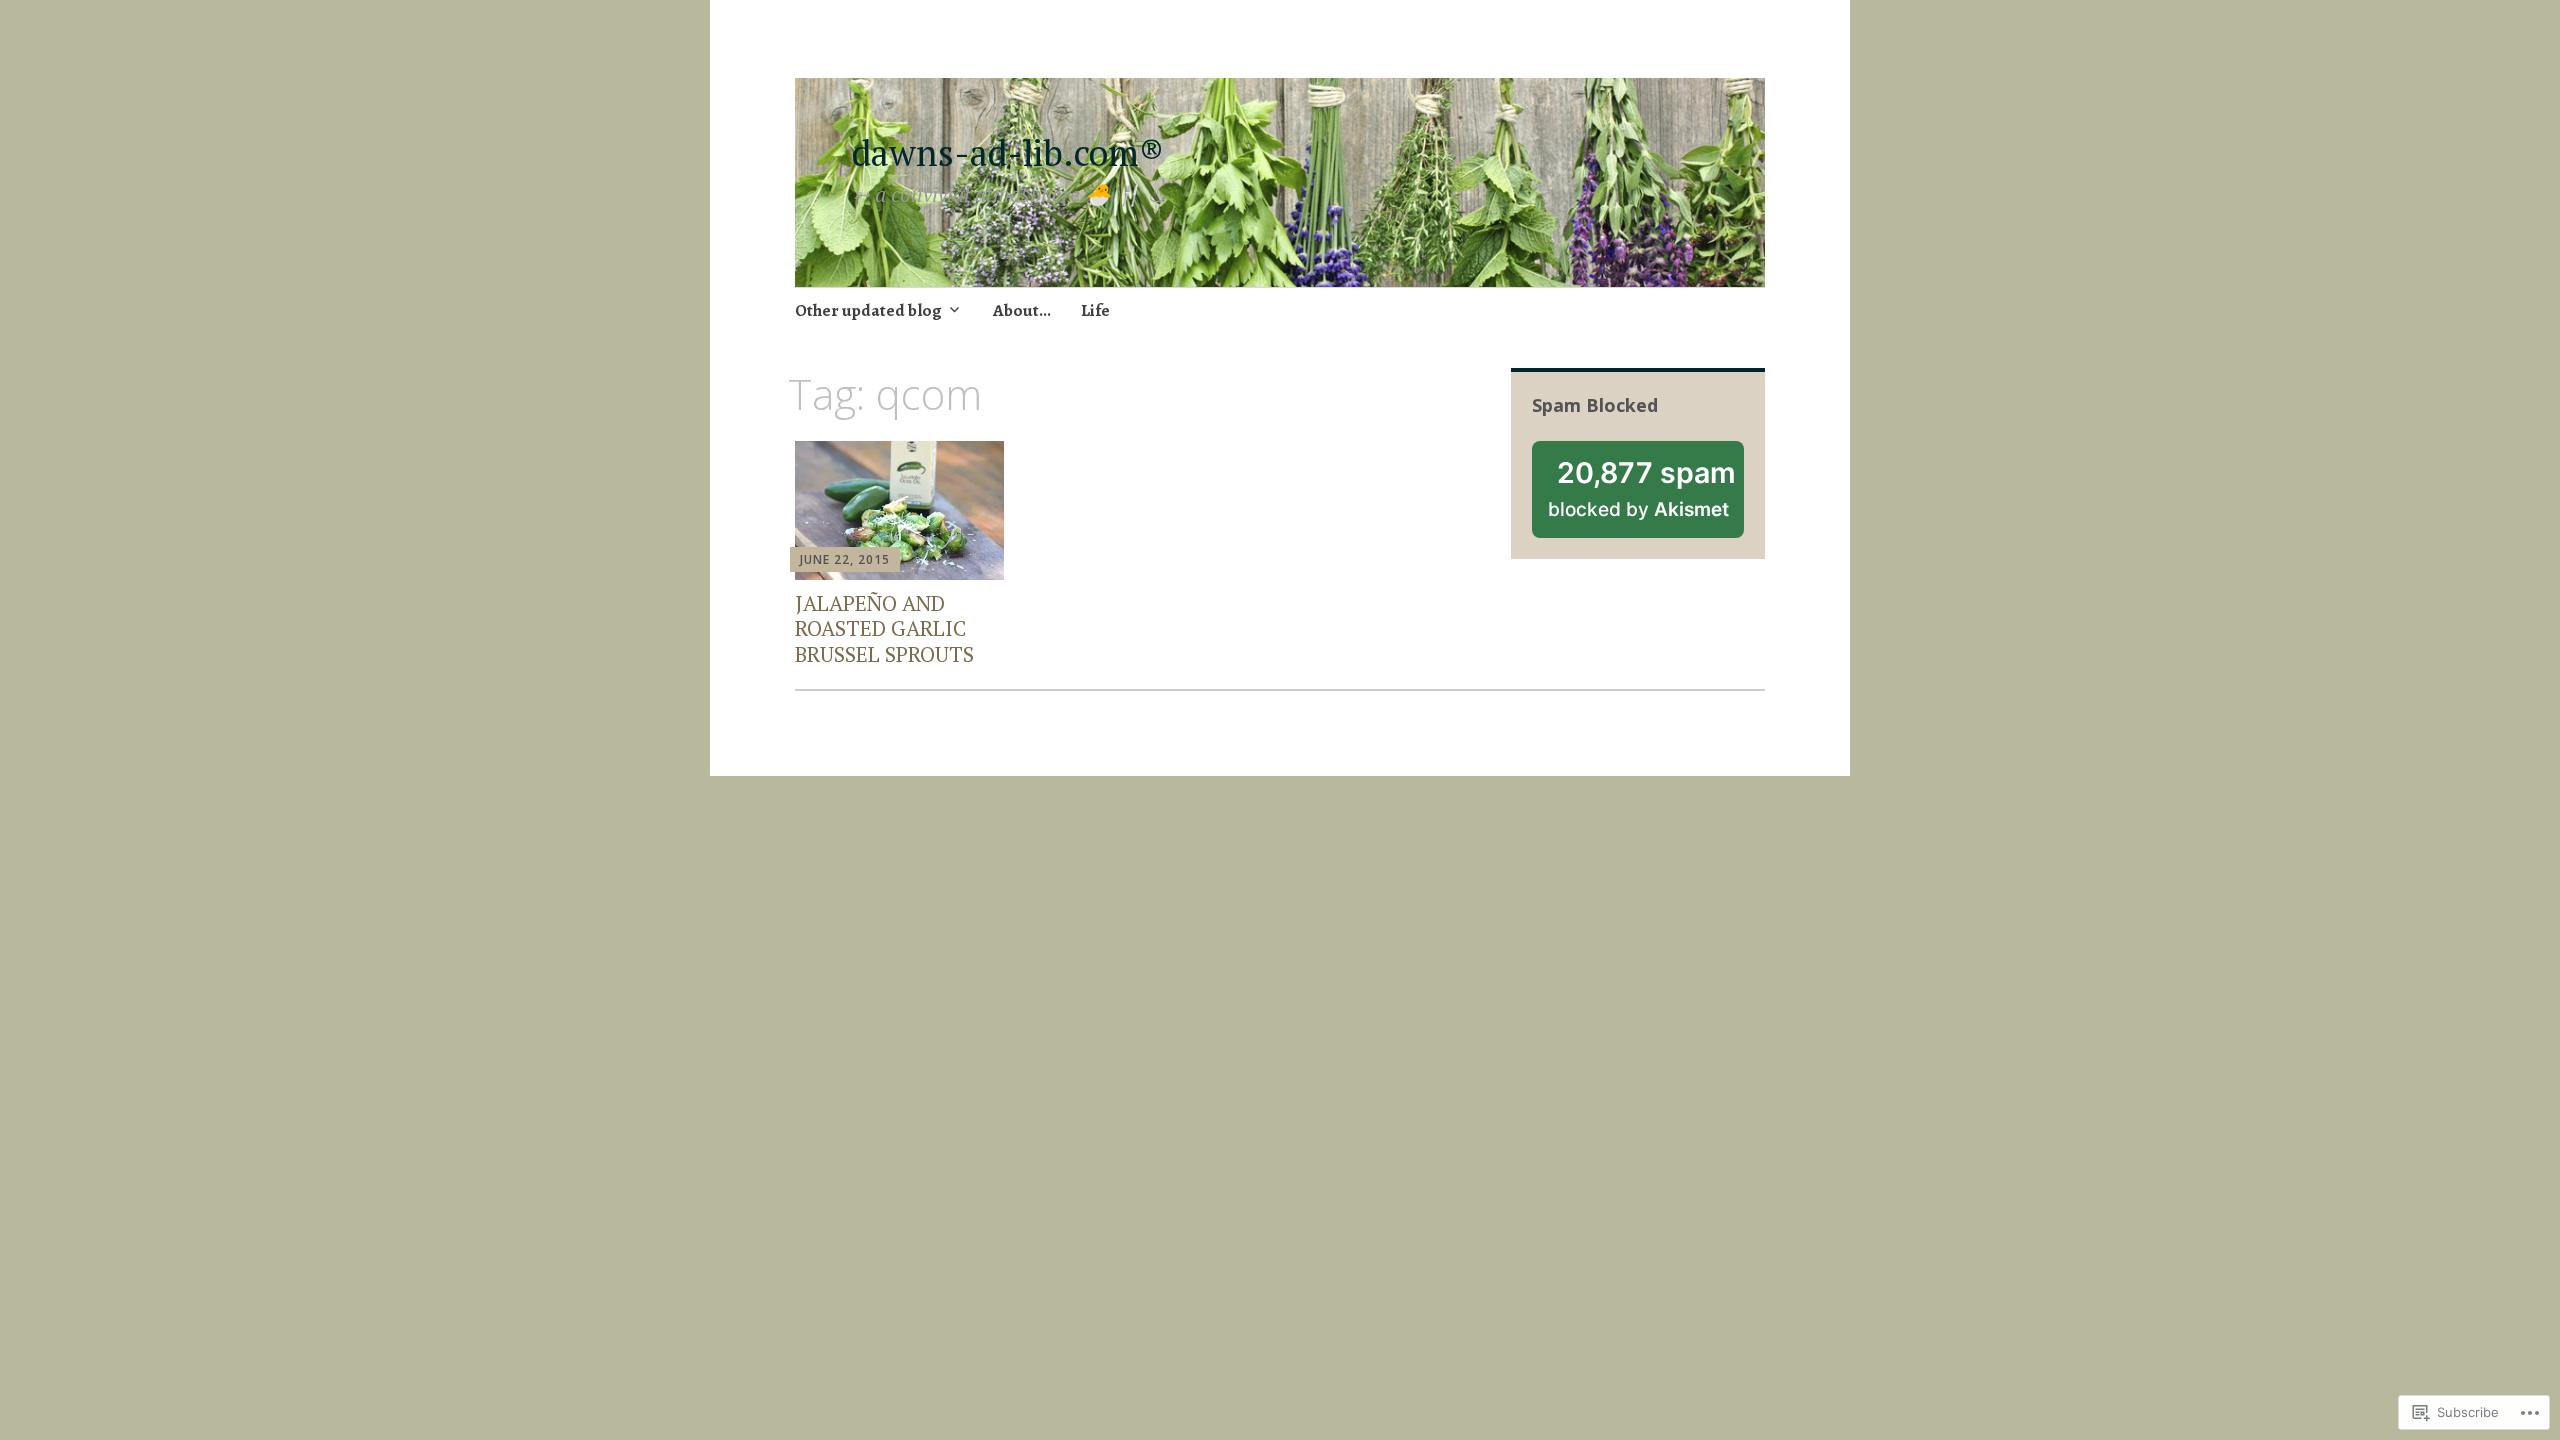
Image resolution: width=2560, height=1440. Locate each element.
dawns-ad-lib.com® (1017, 152)
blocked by (1645, 496)
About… (1022, 310)
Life (1095, 310)
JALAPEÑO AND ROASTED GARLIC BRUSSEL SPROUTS (884, 628)
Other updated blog (868, 310)
